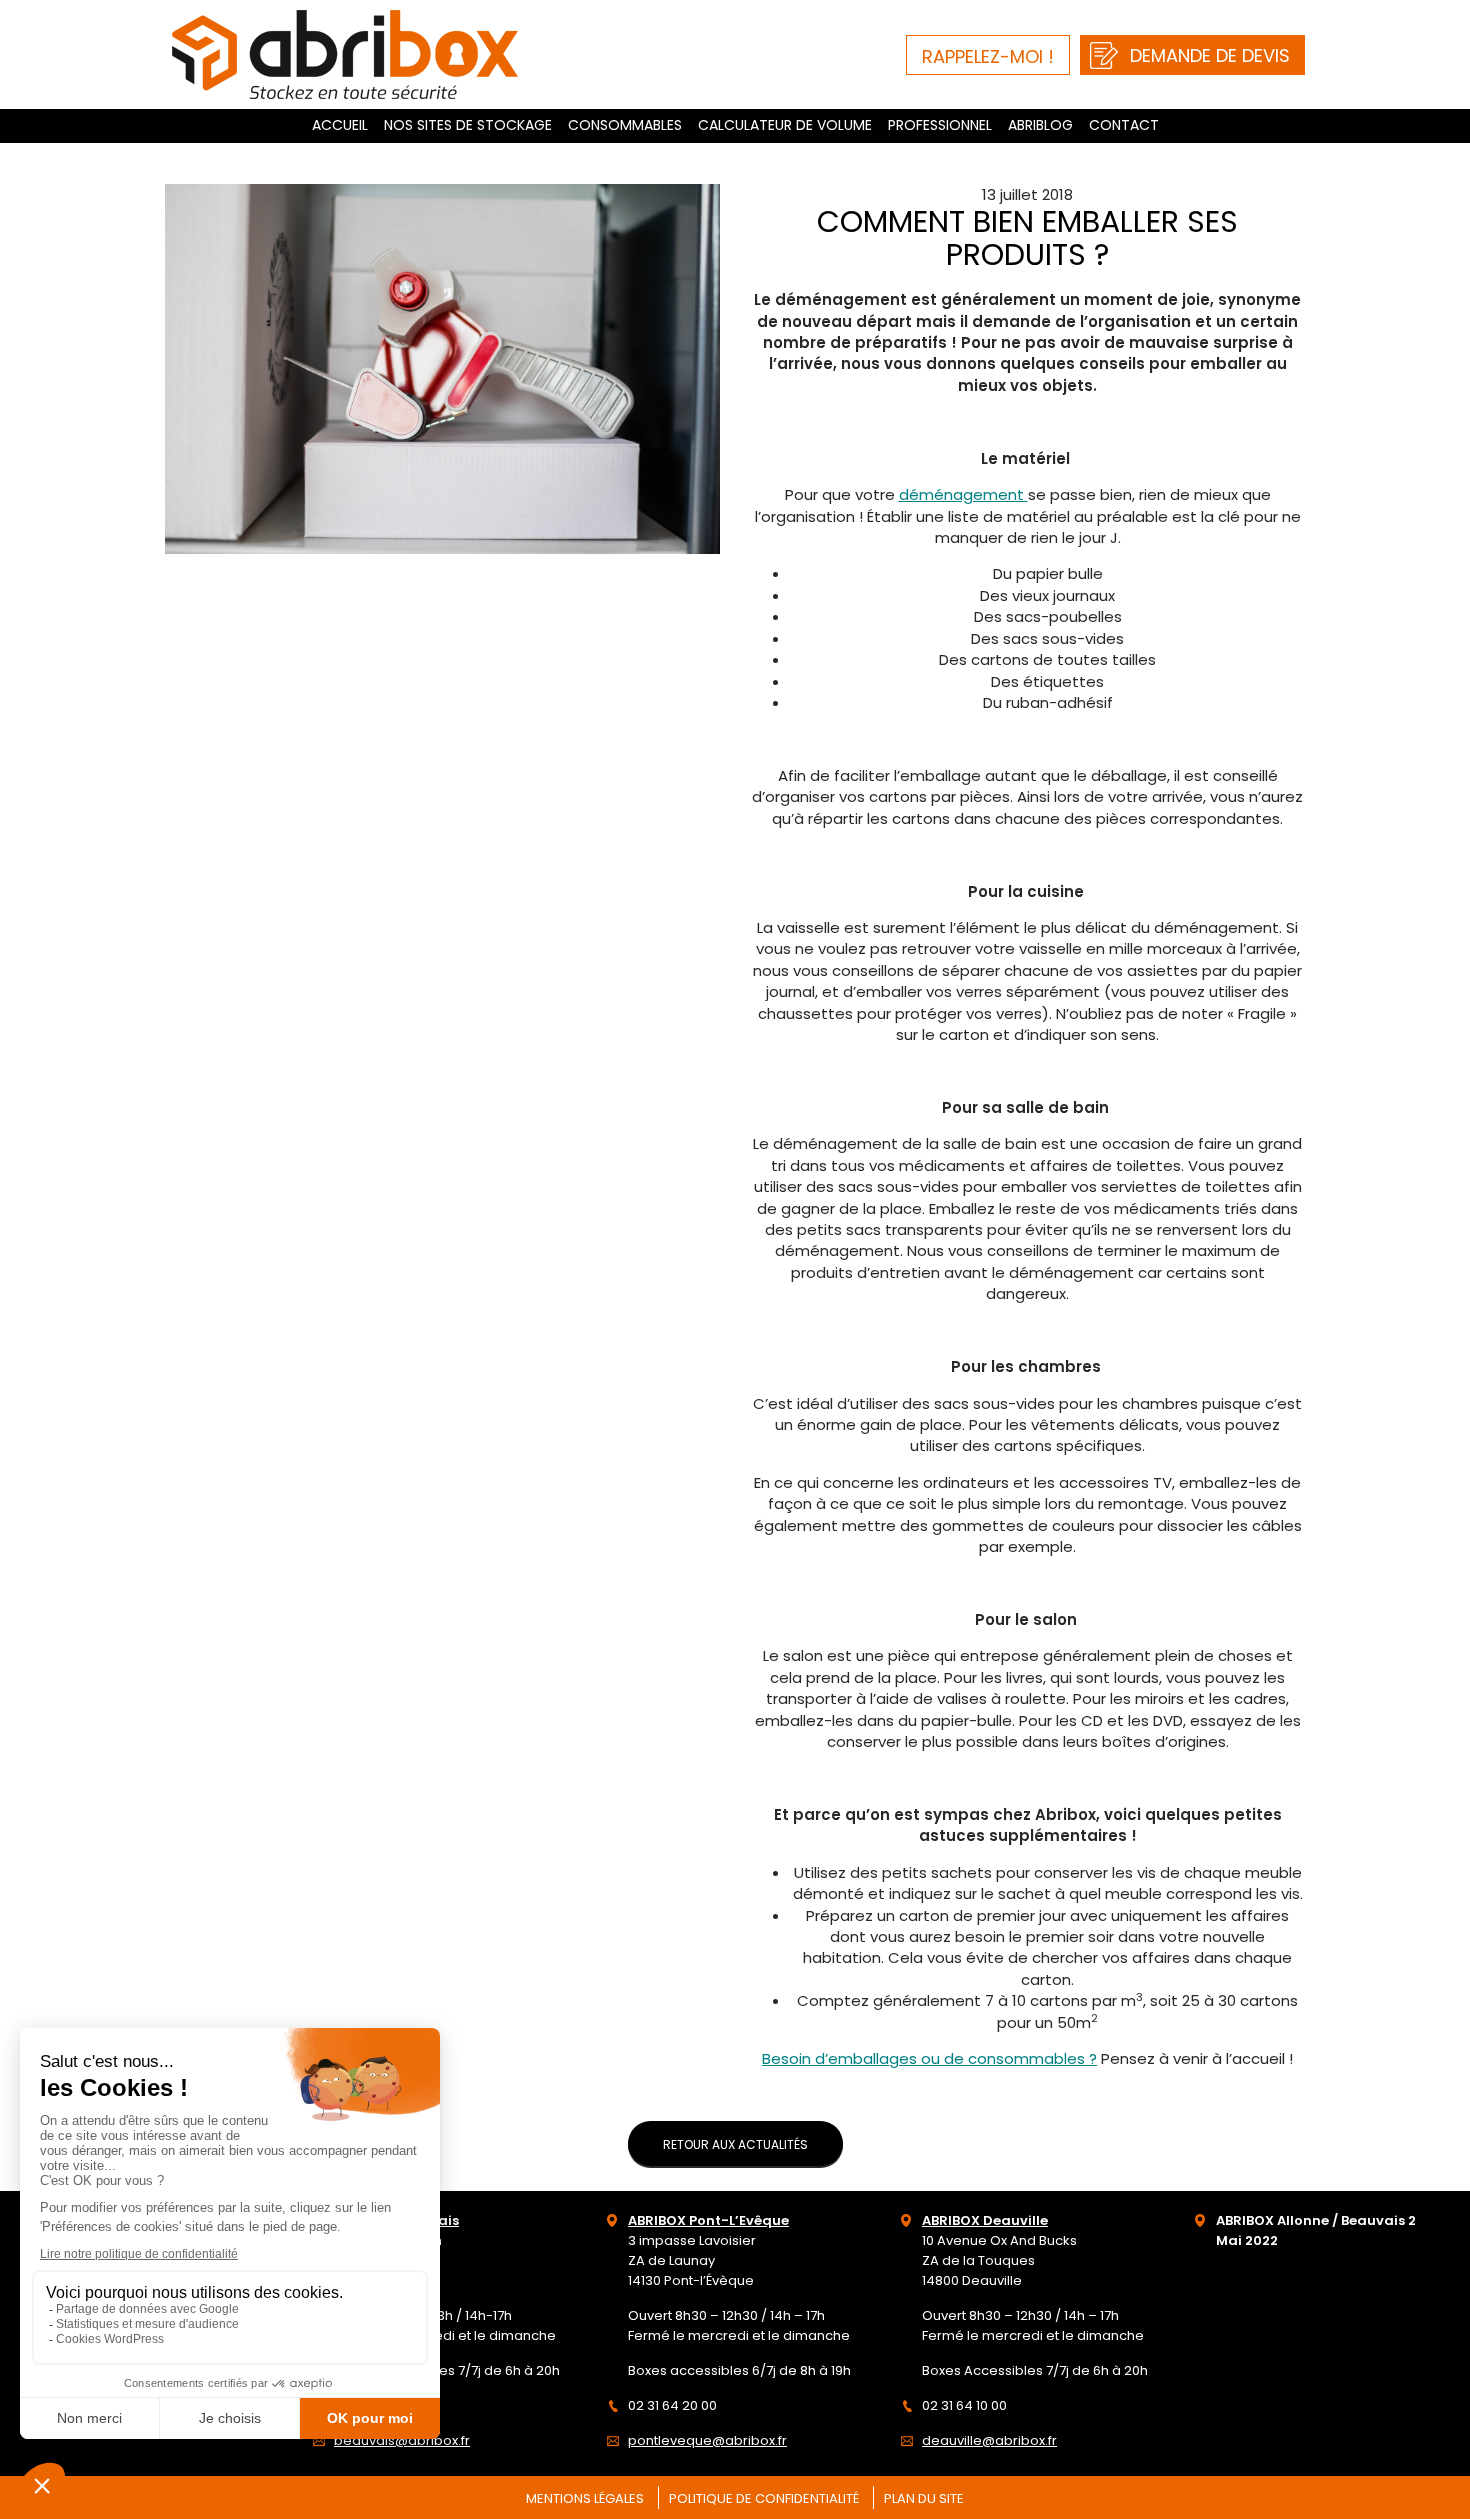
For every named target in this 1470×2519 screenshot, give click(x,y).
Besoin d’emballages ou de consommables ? (929, 2058)
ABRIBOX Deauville (985, 2220)
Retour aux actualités (735, 2144)
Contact (1124, 125)
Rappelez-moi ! (988, 56)
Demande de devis (1210, 55)
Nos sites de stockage (468, 125)
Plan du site (924, 2498)
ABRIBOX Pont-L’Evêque (708, 2220)
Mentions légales (585, 2498)
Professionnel (940, 125)
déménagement (963, 494)
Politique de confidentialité (764, 2498)
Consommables (625, 125)
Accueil (340, 125)
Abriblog (1040, 125)
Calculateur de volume (785, 125)
